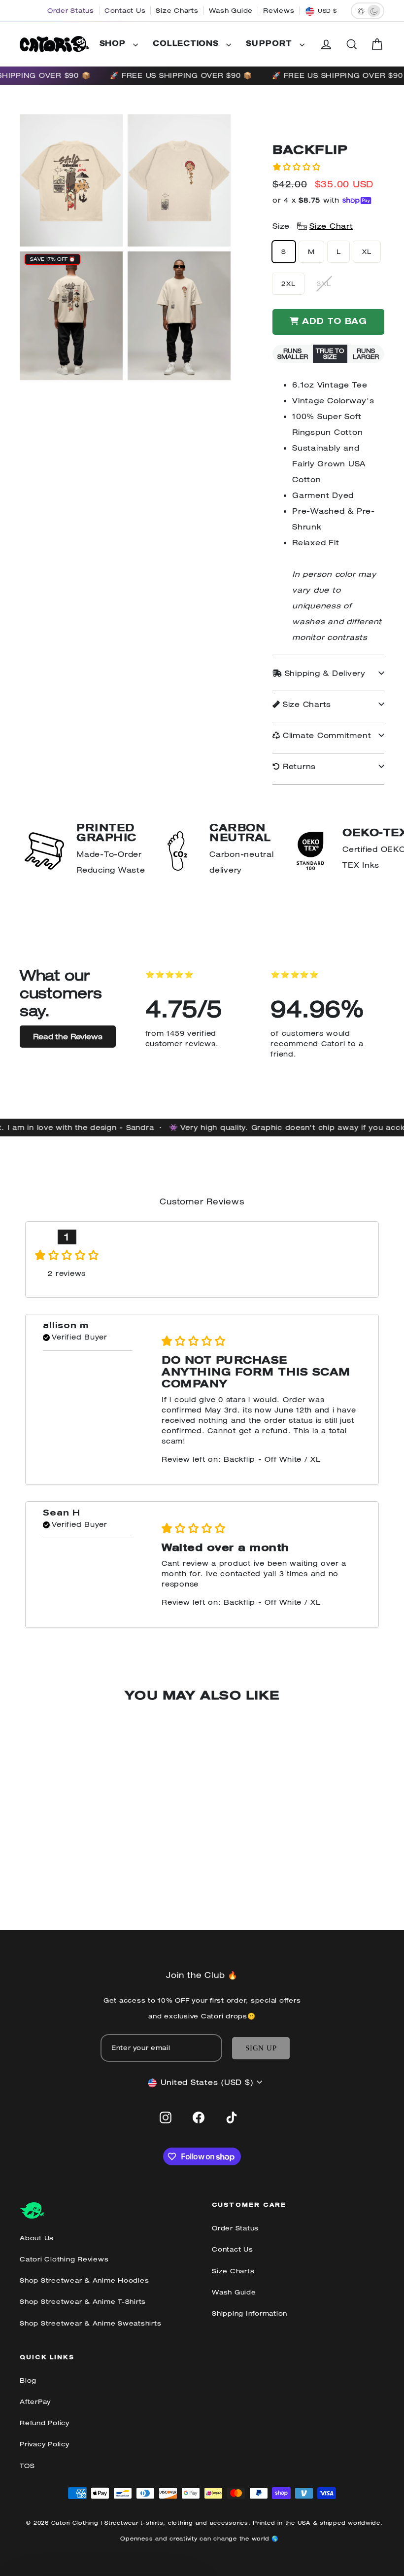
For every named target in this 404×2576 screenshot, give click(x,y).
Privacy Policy (45, 2444)
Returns (298, 766)
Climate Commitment (325, 735)
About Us (37, 2238)
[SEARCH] (352, 44)
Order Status (71, 11)
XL (367, 252)
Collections (187, 44)
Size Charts (177, 11)
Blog (28, 2381)
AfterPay (35, 2402)
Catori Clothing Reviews (64, 2259)
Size (313, 226)
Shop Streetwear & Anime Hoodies (84, 2280)
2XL (288, 284)
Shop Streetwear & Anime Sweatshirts (90, 2323)
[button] (297, 167)
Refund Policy (45, 2423)
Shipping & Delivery (324, 673)
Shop (114, 44)
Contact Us (125, 11)
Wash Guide (231, 11)
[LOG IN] (326, 44)
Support (270, 44)
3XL (324, 284)
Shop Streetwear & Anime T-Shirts (83, 2302)
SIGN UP (261, 2048)
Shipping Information (250, 2313)
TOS (27, 2466)
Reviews (279, 11)
